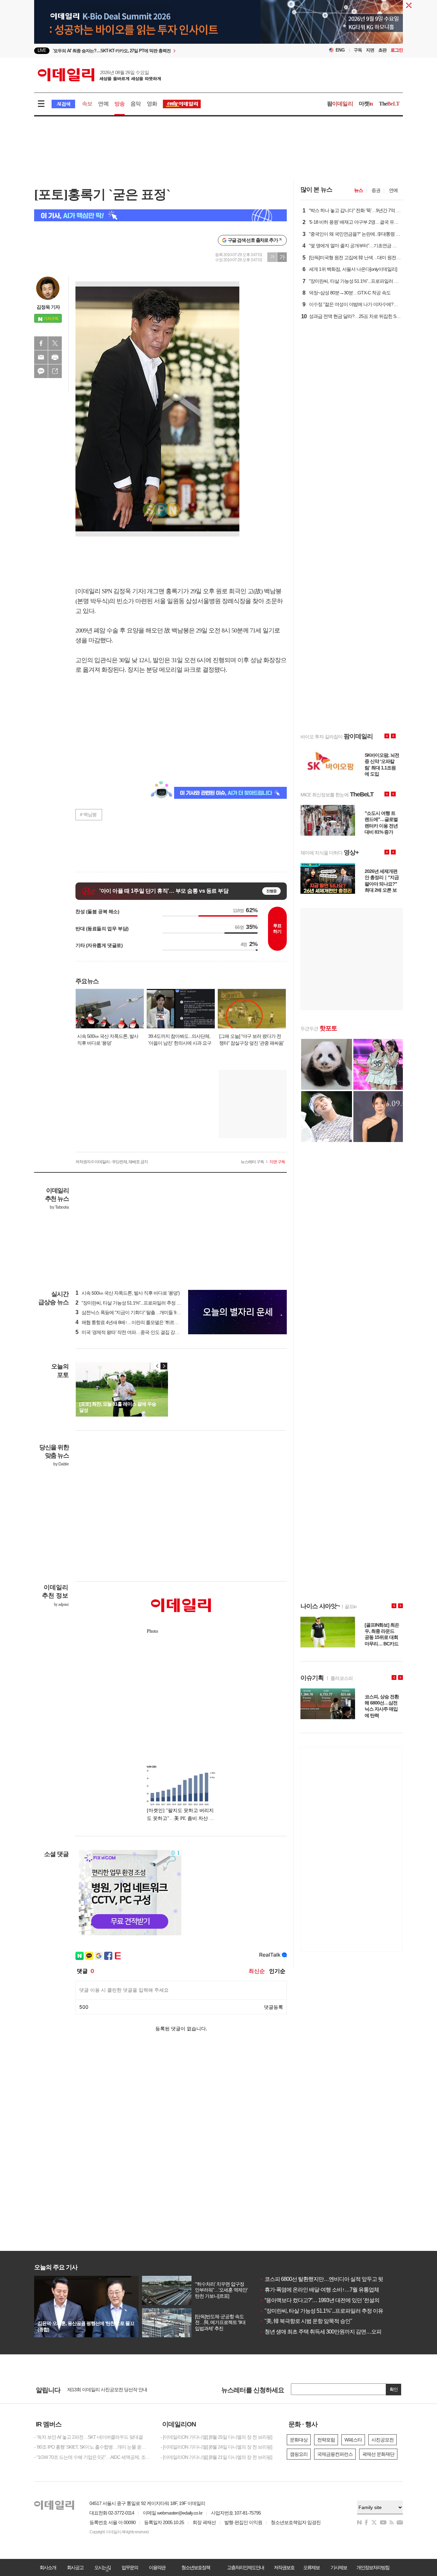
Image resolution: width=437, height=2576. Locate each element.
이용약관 (157, 2567)
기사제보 (339, 2567)
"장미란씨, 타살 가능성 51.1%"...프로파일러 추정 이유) (131, 1303)
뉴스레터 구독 (252, 1162)
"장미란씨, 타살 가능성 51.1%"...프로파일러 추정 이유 (321, 2311)
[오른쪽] (164, 1366)
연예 (103, 104)
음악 (136, 104)
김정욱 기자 (48, 307)
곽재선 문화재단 (378, 2454)
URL (55, 371)
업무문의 (130, 2567)
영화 (152, 104)
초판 (382, 50)
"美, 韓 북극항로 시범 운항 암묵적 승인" (306, 2321)
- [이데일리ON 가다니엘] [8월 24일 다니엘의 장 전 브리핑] (216, 2447)
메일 (41, 357)
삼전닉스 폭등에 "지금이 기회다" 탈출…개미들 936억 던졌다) (138, 1312)
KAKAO (41, 371)
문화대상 (299, 2440)
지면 (370, 50)
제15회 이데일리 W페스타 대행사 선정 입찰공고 (114, 2387)
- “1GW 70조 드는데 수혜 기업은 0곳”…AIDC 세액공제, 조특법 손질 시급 (92, 2457)
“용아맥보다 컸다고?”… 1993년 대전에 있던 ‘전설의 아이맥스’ (331, 2300)
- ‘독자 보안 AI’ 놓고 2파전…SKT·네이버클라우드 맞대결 (88, 2437)
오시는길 (102, 2567)
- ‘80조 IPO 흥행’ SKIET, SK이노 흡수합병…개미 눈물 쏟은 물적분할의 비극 (92, 2447)
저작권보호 (284, 2567)
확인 (394, 2389)
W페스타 (353, 2440)
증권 (376, 190)
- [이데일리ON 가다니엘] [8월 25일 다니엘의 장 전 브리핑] (216, 2437)
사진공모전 (383, 2440)
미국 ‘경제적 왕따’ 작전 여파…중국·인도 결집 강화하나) (132, 1332)
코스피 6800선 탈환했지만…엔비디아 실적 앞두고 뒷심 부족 (329, 2279)
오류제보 (311, 2567)
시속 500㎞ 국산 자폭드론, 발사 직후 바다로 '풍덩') (128, 1293)
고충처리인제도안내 (245, 2567)
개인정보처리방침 (373, 2567)
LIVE (42, 50)
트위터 (55, 343)
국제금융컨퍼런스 (335, 2454)
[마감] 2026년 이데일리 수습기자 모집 (104, 2393)
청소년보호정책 (196, 2567)
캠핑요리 (299, 2454)
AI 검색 (63, 104)
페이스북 (41, 343)
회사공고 (75, 2567)
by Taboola (59, 1207)
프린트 (55, 357)
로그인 (397, 50)
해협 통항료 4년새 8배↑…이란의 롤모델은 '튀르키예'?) (131, 1322)
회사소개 (48, 2567)
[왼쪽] (157, 1366)
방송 (119, 104)
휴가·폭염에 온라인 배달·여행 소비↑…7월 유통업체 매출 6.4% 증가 (336, 2290)
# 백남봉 (88, 814)
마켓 (366, 104)
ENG (340, 50)
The (389, 104)
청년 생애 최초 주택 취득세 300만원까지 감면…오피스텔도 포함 (334, 2332)
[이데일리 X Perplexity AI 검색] (160, 215)
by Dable (61, 1464)
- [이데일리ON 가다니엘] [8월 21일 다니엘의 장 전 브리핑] (216, 2457)
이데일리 (99, 75)
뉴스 (358, 190)
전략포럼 (326, 2440)
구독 (358, 50)
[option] (163, 51)
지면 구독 (277, 1162)
